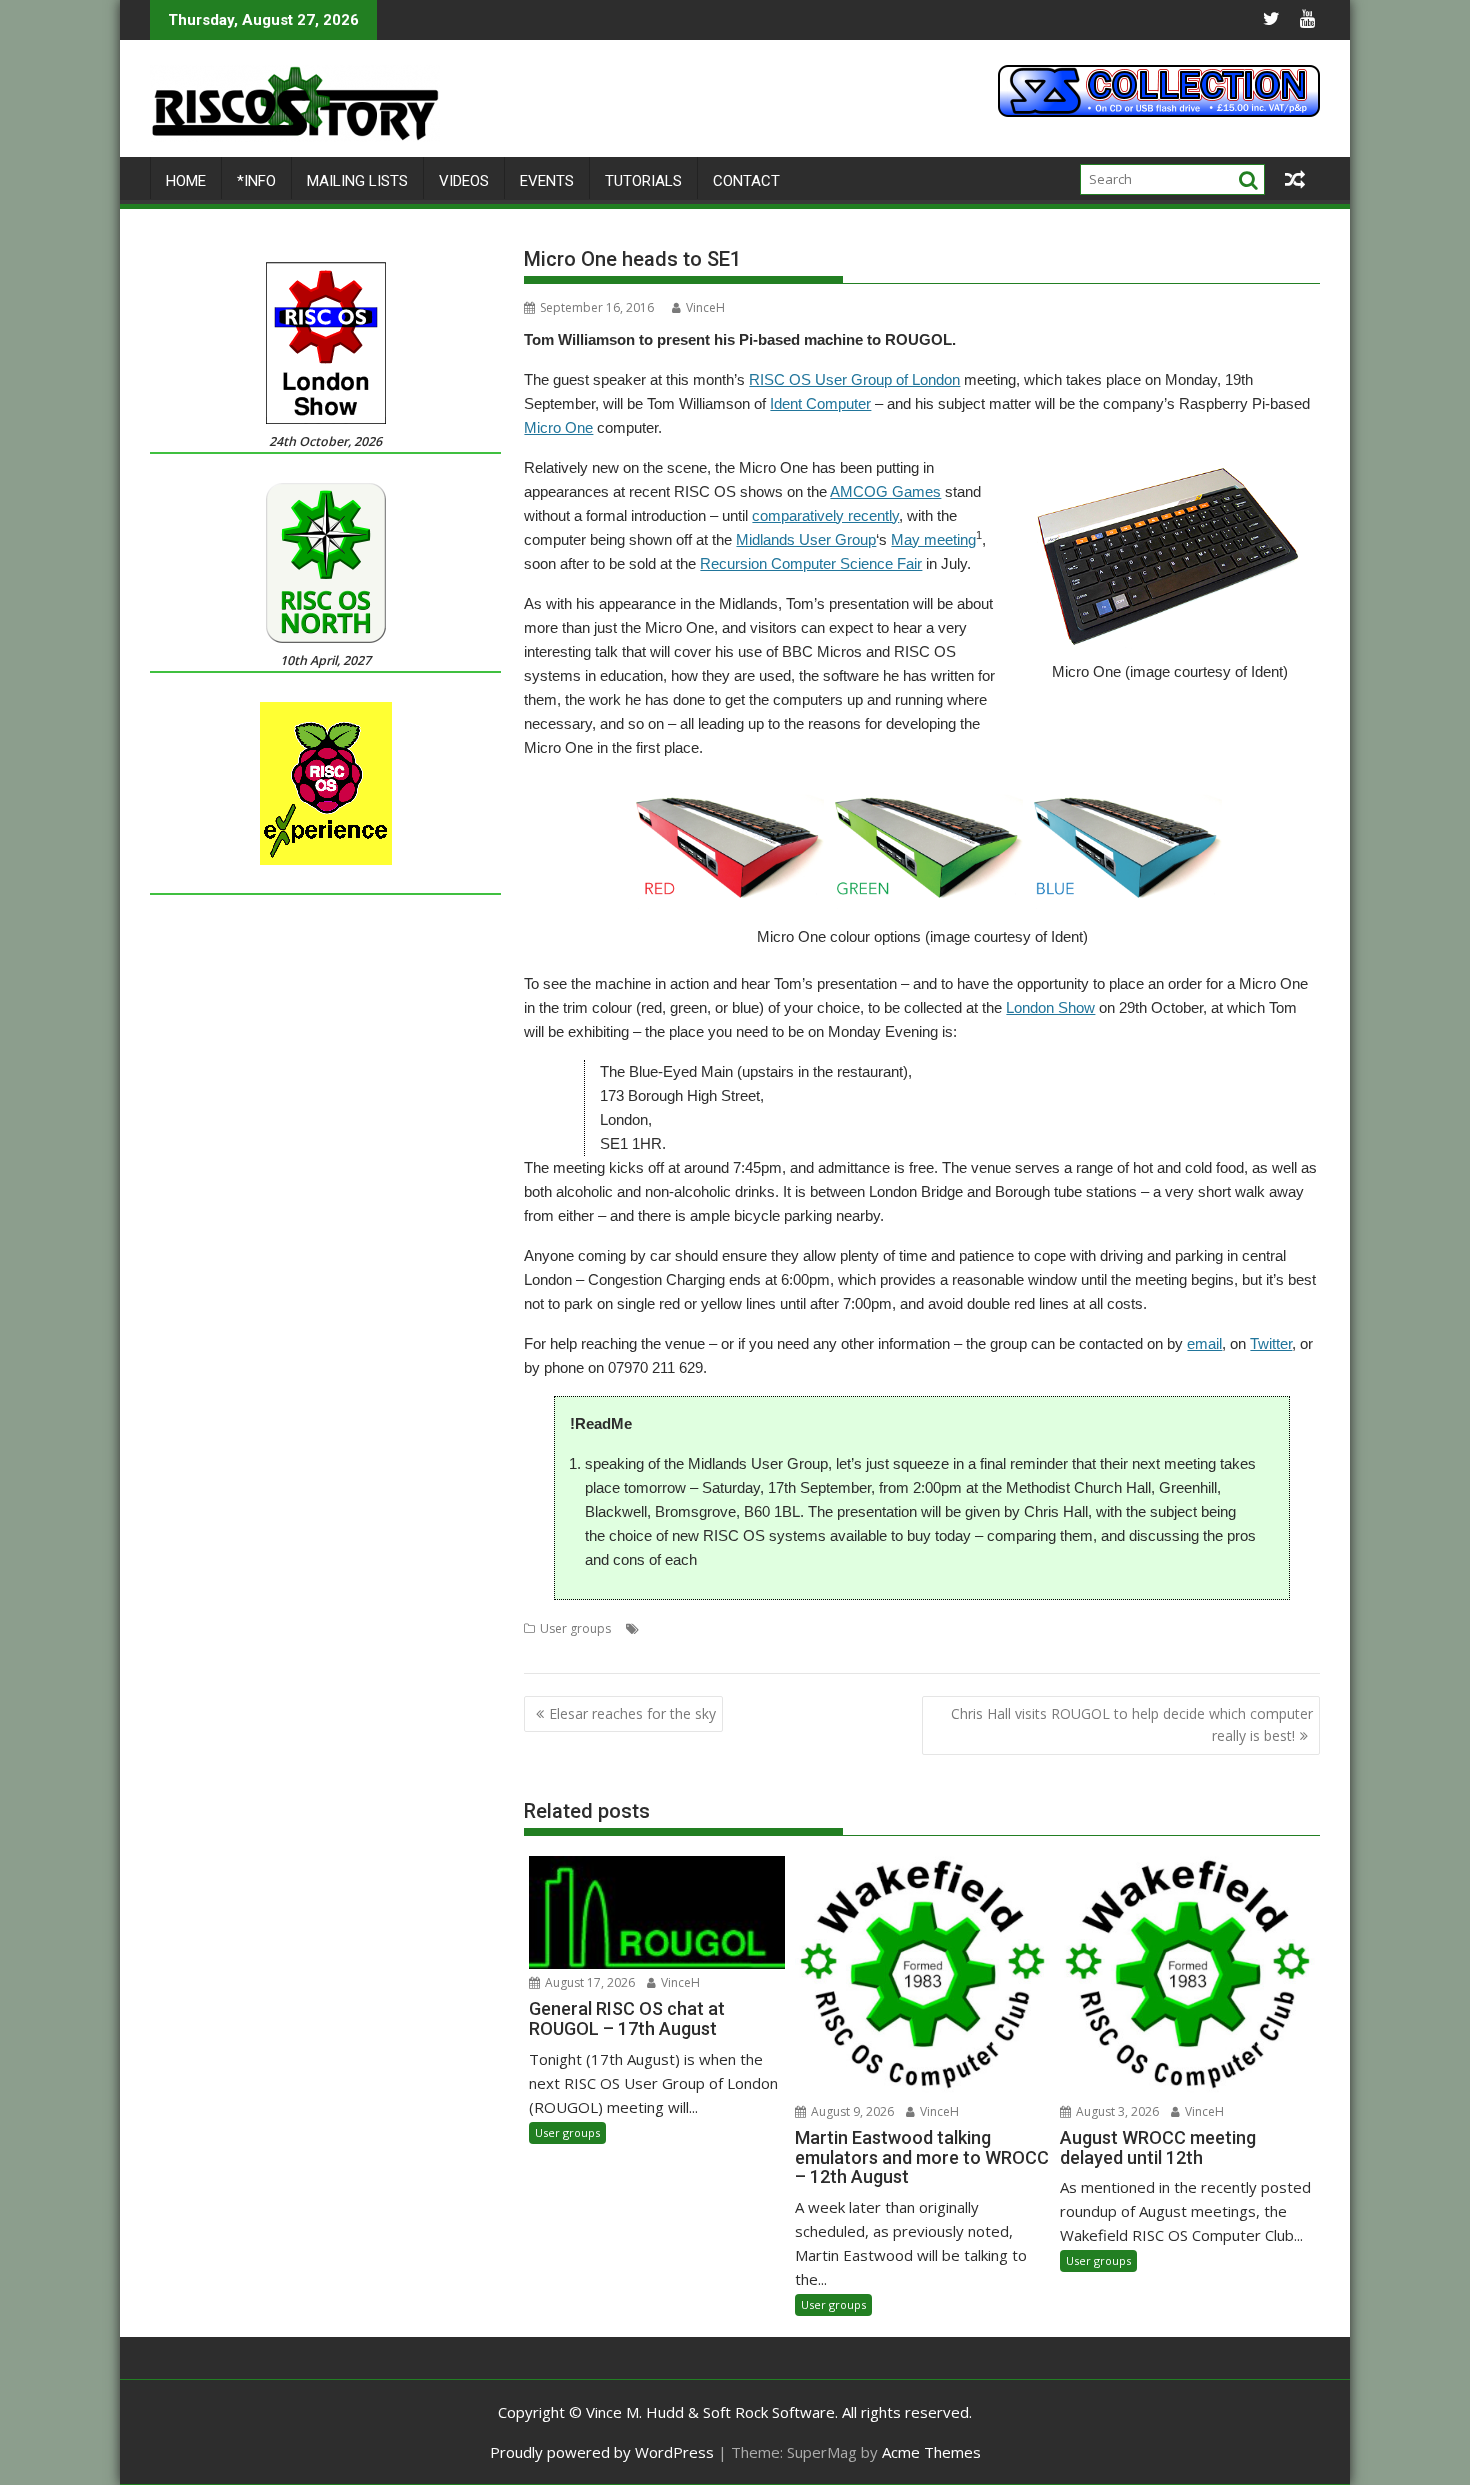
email (1204, 1343)
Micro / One (966, 1628)
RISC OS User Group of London (854, 379)
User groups (575, 1628)
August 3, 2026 (1116, 2111)
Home (186, 181)
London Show (1050, 1007)
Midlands (1033, 1628)
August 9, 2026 (851, 2111)
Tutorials (643, 181)
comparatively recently (825, 515)
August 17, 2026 (588, 1982)
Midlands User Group (806, 539)
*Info (256, 181)
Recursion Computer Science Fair (811, 563)
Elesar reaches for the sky (632, 1713)
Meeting (902, 1628)
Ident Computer (820, 403)
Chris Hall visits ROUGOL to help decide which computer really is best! (1132, 1724)
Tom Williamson (1207, 1628)
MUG (1081, 1628)
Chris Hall (671, 1628)
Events (547, 181)
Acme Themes (931, 2452)
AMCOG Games (885, 491)
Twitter (1271, 1343)
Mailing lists (357, 181)
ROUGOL (1128, 1628)
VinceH (705, 307)
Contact (746, 181)
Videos (464, 181)
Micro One (558, 427)
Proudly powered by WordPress (602, 2452)
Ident (720, 1628)
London (765, 1628)
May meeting (933, 539)
